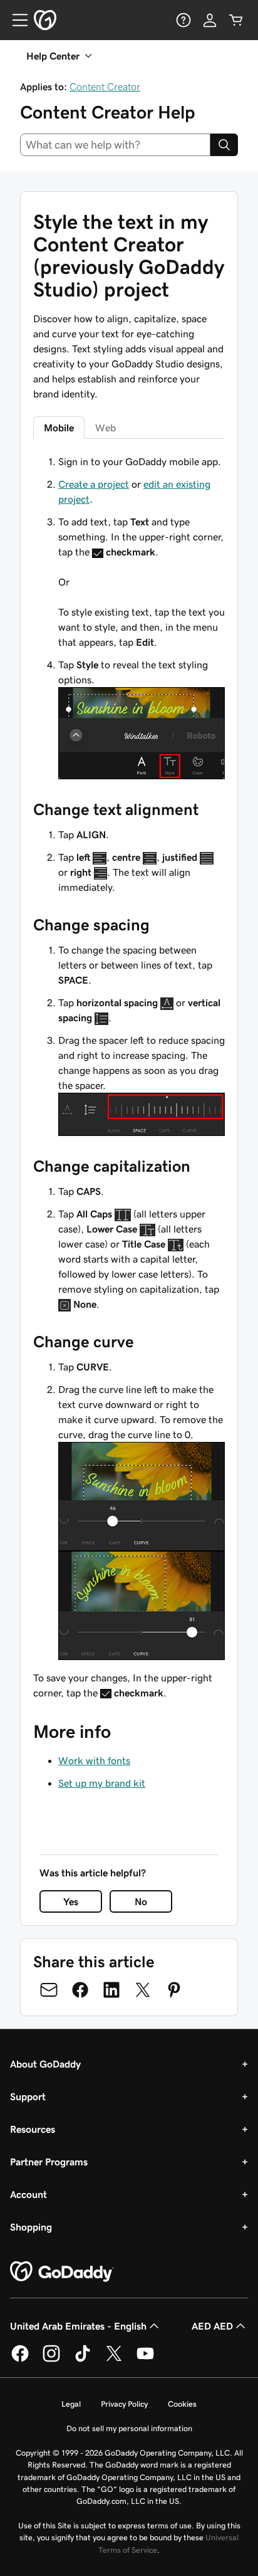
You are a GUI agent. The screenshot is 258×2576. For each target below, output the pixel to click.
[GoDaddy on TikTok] (83, 2360)
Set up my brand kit (102, 1783)
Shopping (31, 2227)
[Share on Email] (49, 1990)
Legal (71, 2404)
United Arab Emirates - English (78, 2326)
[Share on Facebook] (80, 1990)
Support (28, 2096)
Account (28, 2194)
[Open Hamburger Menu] (15, 20)
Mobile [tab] (59, 428)
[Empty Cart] (236, 20)
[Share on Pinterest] (174, 1990)
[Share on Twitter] (143, 1990)
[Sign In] (210, 20)
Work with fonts (94, 1760)
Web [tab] (106, 428)
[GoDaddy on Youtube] (145, 2360)
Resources (33, 2129)
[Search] (224, 145)
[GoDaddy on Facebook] (20, 2360)
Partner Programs (49, 2162)
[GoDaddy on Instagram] (51, 2360)
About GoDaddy (45, 2064)
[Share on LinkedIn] (111, 1990)
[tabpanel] (129, 1077)
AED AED (212, 2326)
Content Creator (105, 87)
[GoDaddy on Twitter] (114, 2360)
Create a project (94, 484)
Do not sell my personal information (129, 2428)
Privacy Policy (124, 2404)
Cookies (182, 2404)
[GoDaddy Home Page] (62, 2272)
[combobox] (115, 145)
